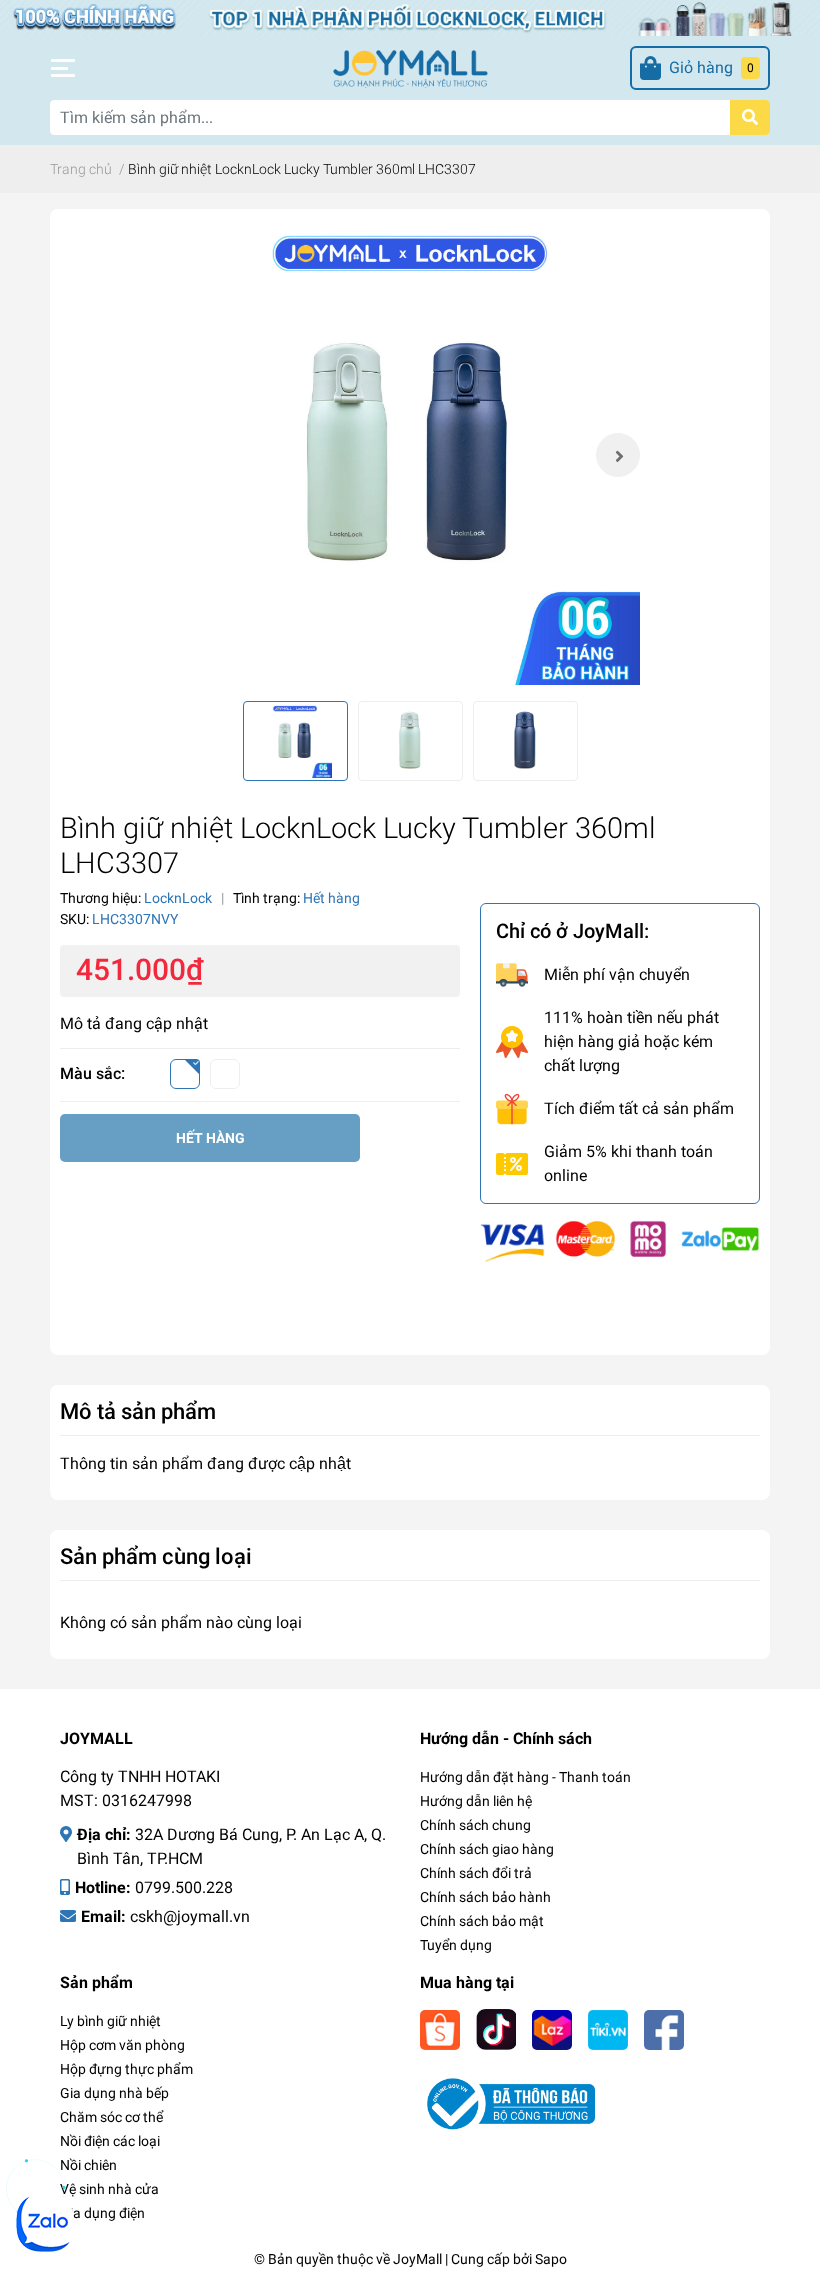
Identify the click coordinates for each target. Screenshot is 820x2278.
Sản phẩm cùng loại (156, 1556)
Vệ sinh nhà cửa (109, 2189)
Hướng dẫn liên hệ (476, 1801)
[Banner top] (410, 16)
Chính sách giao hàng (487, 1849)
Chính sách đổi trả (476, 1873)
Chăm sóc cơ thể (111, 2117)
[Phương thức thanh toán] (620, 1240)
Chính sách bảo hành (485, 1897)
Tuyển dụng (456, 1945)
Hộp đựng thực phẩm (126, 2069)
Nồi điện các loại (110, 2141)
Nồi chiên (88, 2165)
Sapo (551, 2259)
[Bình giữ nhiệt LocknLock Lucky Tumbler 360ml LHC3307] (410, 455)
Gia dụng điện (102, 2213)
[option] (410, 455)
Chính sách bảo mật (482, 1921)
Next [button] (618, 455)
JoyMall (417, 2259)
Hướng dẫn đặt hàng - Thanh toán (525, 1777)
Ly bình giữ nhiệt (110, 2021)
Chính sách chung (475, 1825)
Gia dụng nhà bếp (114, 2093)
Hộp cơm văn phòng (122, 2045)
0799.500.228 (184, 1887)
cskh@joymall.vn (190, 1916)
